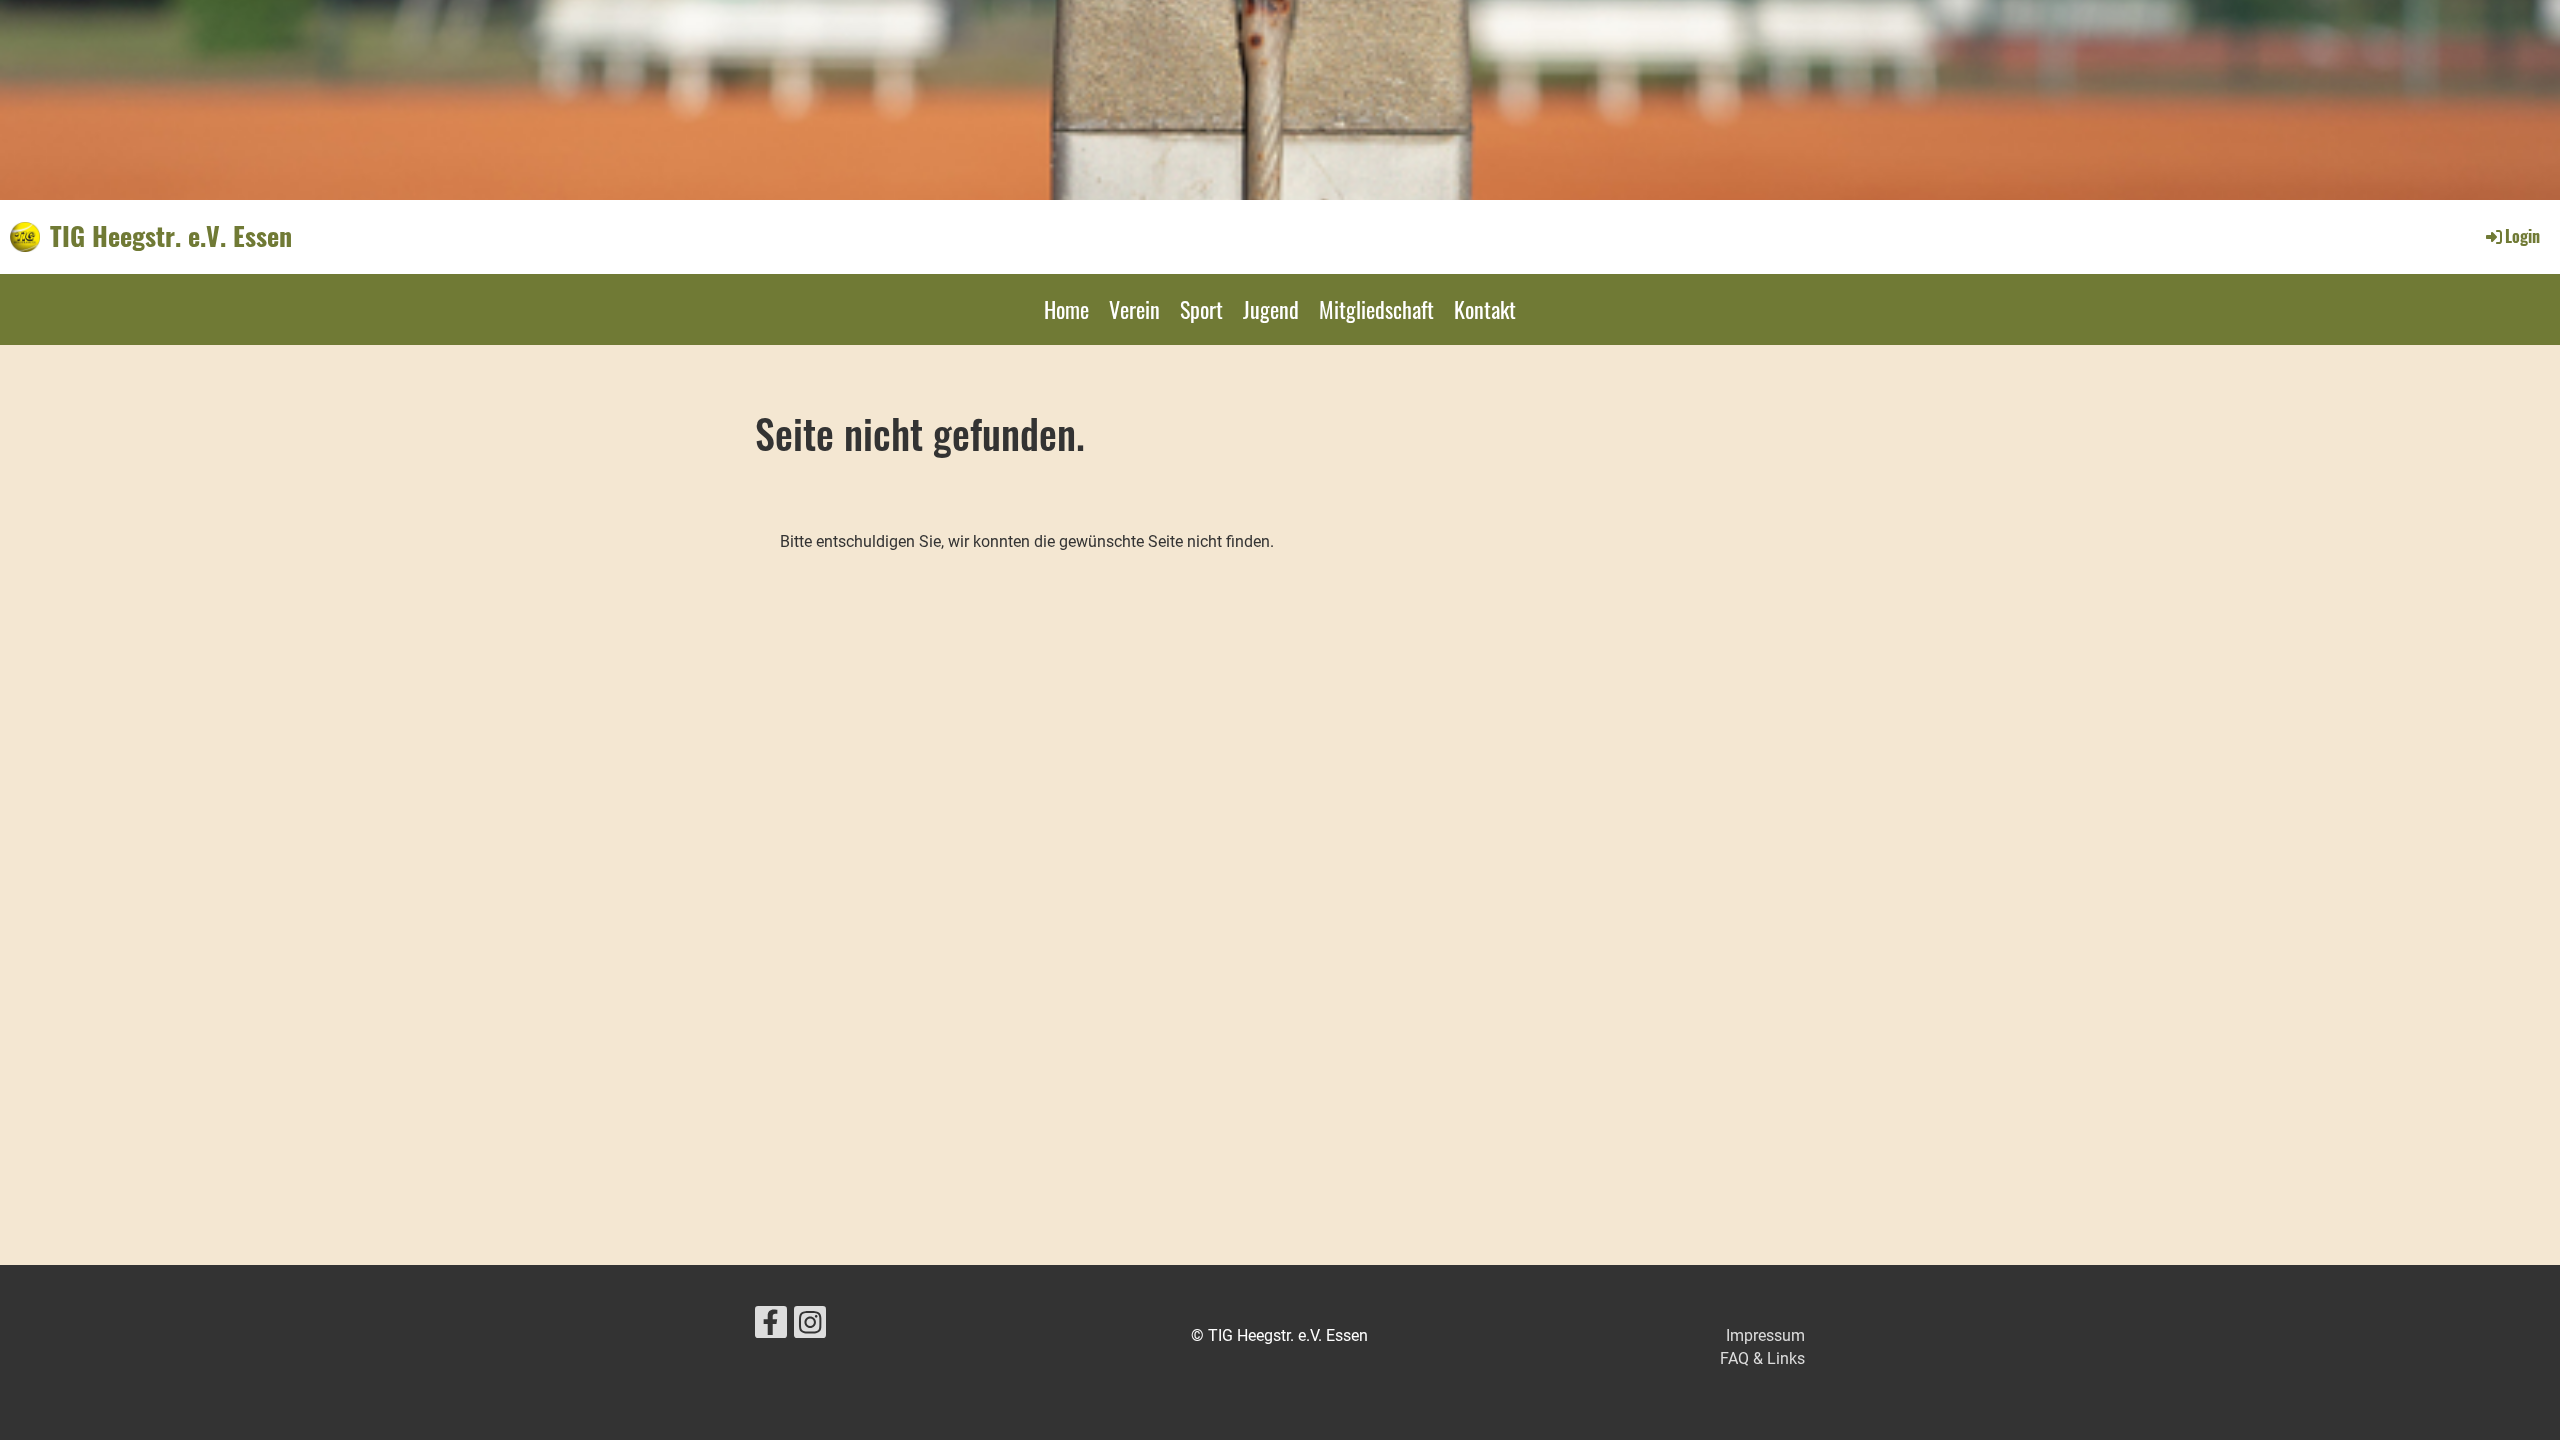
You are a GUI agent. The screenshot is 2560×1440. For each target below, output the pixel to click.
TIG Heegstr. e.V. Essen (171, 236)
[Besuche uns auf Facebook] (771, 1327)
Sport (1201, 309)
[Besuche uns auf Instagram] (810, 1327)
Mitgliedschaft (1376, 309)
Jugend (1271, 309)
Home (1066, 309)
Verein (1134, 309)
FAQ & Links (1762, 1358)
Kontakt (1485, 309)
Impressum (1765, 1335)
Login (2522, 236)
